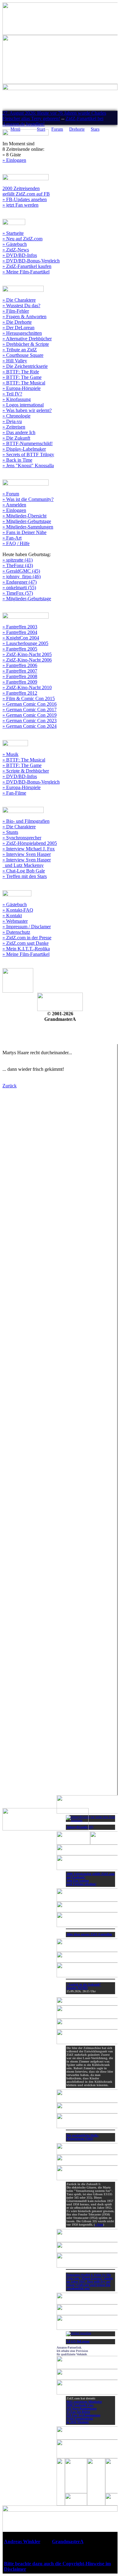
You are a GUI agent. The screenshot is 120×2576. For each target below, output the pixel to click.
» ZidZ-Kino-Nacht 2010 (27, 687)
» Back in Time (17, 460)
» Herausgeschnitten (22, 333)
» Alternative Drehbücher (27, 339)
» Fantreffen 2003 (20, 627)
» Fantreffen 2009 (20, 682)
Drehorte (77, 129)
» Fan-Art (12, 538)
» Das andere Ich (19, 432)
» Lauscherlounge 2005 (25, 643)
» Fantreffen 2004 (20, 632)
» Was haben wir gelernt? (27, 410)
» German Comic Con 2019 (30, 715)
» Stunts (10, 832)
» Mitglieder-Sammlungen (28, 527)
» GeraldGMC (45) (21, 571)
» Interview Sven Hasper (27, 854)
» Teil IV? (12, 394)
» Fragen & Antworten (24, 317)
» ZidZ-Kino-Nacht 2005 (27, 654)
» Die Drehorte (17, 322)
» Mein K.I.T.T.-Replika (26, 949)
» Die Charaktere (19, 300)
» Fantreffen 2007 (20, 671)
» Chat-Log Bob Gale (24, 871)
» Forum (11, 494)
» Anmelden (14, 505)
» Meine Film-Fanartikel (26, 272)
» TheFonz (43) (18, 565)
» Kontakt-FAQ (18, 910)
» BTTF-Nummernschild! (28, 443)
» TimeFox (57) (18, 593)
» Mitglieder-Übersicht (24, 516)
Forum (57, 129)
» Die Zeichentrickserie (25, 366)
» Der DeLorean (18, 328)
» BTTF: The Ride (21, 372)
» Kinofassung (17, 399)
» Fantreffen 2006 (20, 665)
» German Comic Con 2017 (30, 710)
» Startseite (13, 233)
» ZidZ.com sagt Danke (26, 943)
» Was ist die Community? (28, 499)
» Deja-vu (12, 421)
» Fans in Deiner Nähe (24, 532)
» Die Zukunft (16, 438)
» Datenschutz (16, 932)
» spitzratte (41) (18, 560)
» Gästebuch (15, 244)
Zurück (10, 1086)
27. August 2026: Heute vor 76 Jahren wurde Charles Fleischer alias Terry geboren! (54, 116)
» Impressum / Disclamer (27, 927)
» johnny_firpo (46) (22, 576)
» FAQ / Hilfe (16, 543)
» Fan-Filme (14, 793)
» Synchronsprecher (22, 838)
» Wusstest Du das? (21, 305)
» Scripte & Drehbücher (26, 771)
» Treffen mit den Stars (25, 876)
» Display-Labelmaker (24, 449)
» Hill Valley (15, 361)
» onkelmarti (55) (19, 588)
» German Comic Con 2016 (30, 704)
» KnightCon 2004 (21, 638)
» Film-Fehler (16, 311)
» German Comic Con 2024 (30, 726)
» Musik (10, 754)
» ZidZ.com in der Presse (27, 938)
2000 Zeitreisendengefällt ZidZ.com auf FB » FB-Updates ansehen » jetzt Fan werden (26, 197)
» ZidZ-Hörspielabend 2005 (30, 843)
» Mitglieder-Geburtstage (27, 521)
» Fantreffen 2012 (20, 693)
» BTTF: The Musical (24, 383)
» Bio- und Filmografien (26, 821)
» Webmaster (15, 921)
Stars (95, 129)
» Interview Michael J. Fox (29, 849)
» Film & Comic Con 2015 (29, 698)
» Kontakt (12, 916)
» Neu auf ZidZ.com (22, 239)
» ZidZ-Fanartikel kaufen (27, 266)
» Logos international (23, 405)
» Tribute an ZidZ (20, 350)
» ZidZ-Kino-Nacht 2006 (27, 660)
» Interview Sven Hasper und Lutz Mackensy (27, 862)
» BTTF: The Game (22, 377)
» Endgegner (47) (20, 582)
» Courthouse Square (23, 355)
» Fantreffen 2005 (20, 649)
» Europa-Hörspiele (22, 388)
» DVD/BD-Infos (20, 255)
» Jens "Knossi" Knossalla (28, 466)
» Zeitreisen (14, 427)
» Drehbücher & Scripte (26, 344)
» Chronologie (16, 416)
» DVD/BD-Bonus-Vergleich (31, 261)
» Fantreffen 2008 (20, 676)
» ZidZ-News (16, 250)
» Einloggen (14, 160)
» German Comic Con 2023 (30, 721)
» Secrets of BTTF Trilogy (28, 454)
